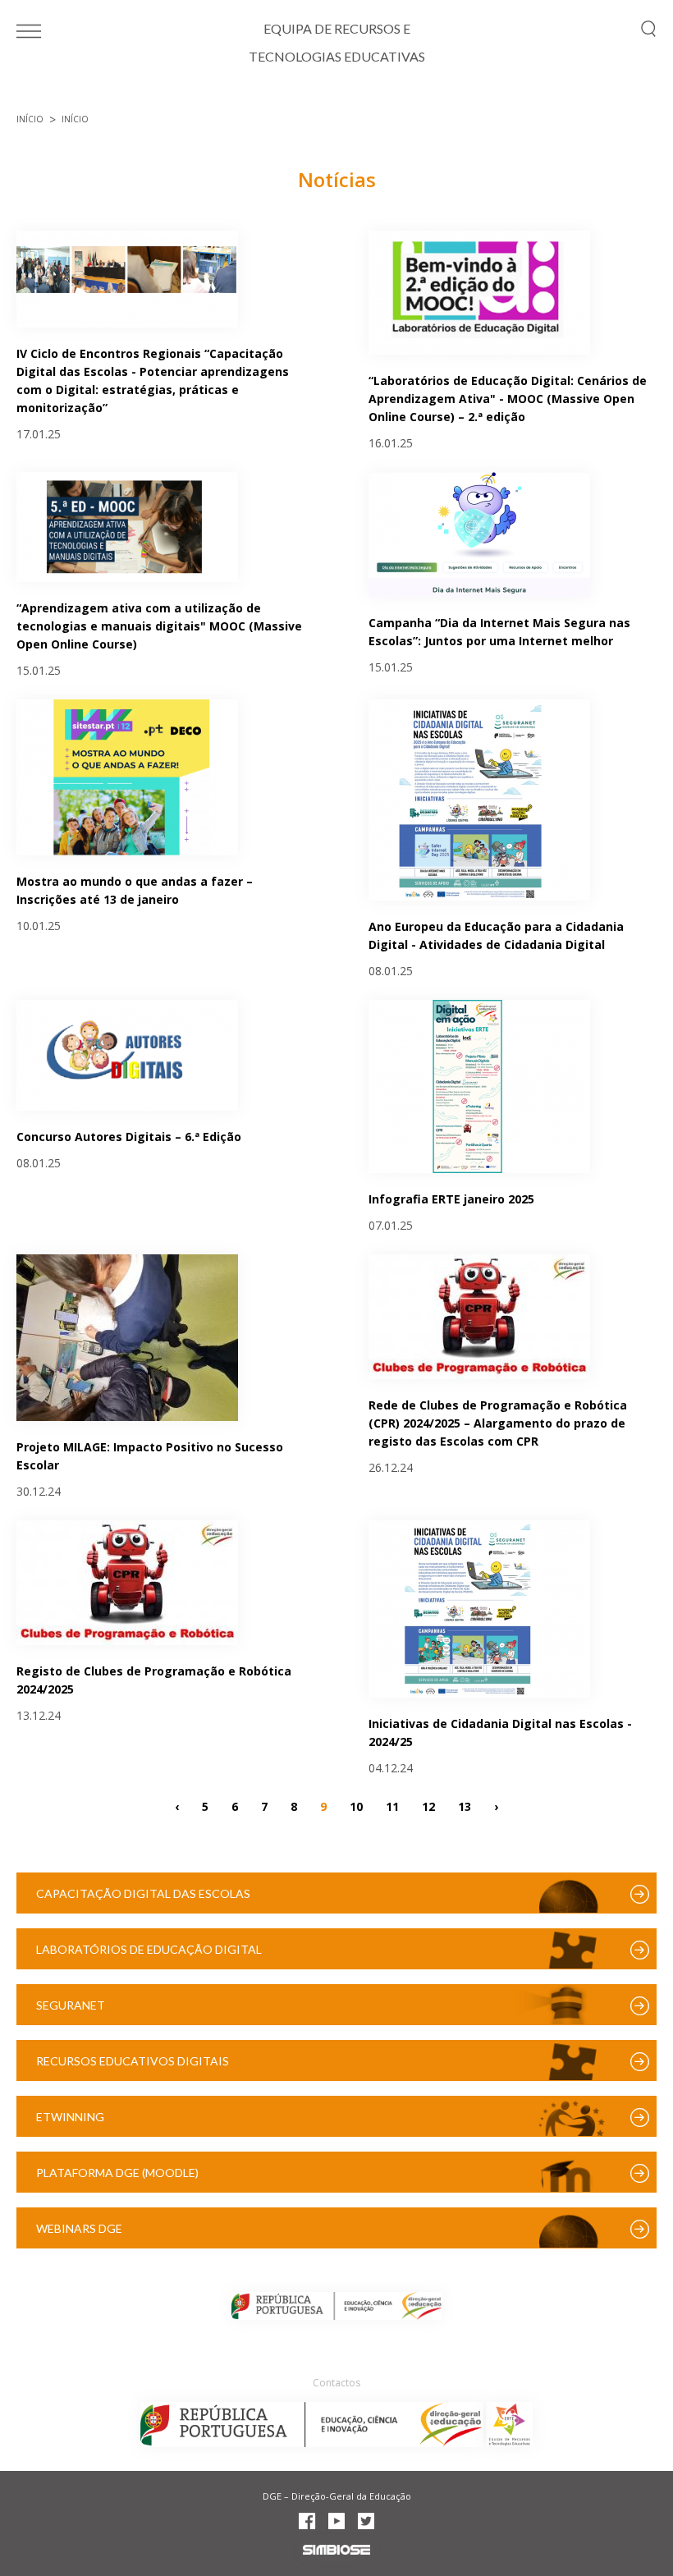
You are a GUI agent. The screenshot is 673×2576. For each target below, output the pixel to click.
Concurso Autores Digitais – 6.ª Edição (129, 1137)
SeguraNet (71, 2005)
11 (392, 1806)
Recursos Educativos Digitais (133, 2061)
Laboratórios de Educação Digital (149, 1949)
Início (30, 119)
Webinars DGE (79, 2228)
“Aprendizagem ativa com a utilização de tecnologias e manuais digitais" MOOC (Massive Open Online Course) (159, 626)
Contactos (336, 2383)
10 (356, 1806)
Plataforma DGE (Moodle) (117, 2173)
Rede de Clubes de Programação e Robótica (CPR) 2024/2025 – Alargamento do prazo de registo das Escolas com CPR (498, 1423)
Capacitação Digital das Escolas (143, 1893)
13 (465, 1806)
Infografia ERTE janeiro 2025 (451, 1199)
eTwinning (70, 2117)
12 (428, 1806)
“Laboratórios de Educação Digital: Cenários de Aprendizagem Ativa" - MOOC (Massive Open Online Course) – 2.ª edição (508, 399)
